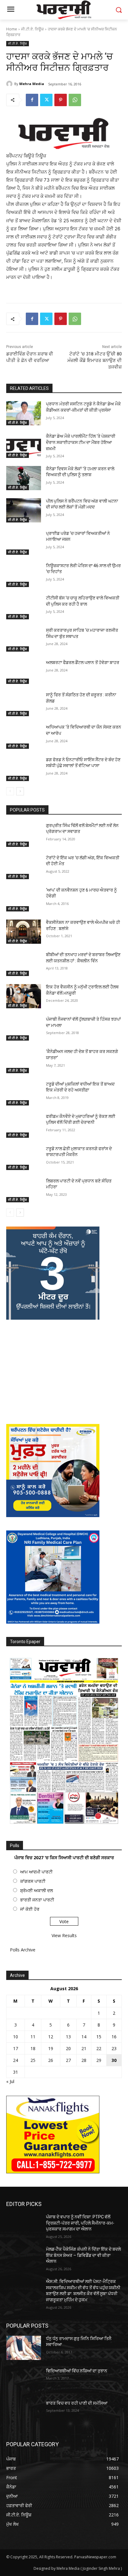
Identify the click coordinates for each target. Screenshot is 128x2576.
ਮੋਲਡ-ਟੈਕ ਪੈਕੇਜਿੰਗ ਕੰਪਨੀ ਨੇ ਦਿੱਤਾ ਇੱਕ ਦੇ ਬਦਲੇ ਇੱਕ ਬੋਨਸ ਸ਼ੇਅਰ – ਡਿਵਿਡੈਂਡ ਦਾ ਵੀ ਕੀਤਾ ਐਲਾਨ (83, 2255)
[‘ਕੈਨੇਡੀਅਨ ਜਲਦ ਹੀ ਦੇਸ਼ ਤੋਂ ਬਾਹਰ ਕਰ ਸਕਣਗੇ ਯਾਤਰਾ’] (24, 1061)
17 (16, 2048)
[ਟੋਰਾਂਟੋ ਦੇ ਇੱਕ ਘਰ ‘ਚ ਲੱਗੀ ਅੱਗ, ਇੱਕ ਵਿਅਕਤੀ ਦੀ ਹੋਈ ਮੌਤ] (24, 867)
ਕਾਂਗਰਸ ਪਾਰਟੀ (33, 1881)
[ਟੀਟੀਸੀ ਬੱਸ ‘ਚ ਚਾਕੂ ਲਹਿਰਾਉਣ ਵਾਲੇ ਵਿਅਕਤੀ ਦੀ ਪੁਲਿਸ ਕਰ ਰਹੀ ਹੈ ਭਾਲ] (24, 607)
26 (51, 2060)
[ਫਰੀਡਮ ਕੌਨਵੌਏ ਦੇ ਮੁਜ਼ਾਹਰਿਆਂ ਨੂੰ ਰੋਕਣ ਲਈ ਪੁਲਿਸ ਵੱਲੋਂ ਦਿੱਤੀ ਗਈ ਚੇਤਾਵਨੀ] (24, 1126)
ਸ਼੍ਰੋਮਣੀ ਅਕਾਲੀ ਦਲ (37, 1890)
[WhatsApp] (75, 100)
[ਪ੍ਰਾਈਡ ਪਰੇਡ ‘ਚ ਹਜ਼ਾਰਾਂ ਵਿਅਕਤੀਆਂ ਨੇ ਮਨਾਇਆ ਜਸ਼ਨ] (24, 543)
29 (99, 2060)
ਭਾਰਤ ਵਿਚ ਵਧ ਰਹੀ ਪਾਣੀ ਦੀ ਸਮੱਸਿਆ (77, 2403)
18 (33, 2048)
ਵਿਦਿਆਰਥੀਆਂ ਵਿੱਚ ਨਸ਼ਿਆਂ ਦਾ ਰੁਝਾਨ (77, 2371)
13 (68, 2037)
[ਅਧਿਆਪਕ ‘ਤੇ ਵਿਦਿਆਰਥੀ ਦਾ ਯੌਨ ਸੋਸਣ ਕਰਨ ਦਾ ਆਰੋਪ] (24, 736)
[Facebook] (32, 100)
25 (33, 2060)
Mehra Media (32, 84)
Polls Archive (23, 1950)
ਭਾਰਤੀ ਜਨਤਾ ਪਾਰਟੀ (37, 1900)
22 (99, 2048)
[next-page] (20, 791)
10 (16, 2037)
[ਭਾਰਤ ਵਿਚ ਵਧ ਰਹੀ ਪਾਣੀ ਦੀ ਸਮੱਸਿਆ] (24, 2412)
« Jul (10, 2081)
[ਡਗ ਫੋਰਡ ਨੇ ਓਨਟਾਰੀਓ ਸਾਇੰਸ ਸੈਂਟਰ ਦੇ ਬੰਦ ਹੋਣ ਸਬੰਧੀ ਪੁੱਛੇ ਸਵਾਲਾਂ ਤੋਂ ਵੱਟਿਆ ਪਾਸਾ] (24, 769)
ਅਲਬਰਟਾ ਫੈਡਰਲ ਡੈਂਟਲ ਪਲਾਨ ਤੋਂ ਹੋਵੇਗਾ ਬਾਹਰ (83, 662)
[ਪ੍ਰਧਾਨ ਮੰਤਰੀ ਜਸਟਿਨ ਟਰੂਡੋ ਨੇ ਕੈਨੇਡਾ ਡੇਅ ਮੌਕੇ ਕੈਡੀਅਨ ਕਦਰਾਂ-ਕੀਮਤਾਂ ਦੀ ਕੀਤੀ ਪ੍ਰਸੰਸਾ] (24, 413)
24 (16, 2060)
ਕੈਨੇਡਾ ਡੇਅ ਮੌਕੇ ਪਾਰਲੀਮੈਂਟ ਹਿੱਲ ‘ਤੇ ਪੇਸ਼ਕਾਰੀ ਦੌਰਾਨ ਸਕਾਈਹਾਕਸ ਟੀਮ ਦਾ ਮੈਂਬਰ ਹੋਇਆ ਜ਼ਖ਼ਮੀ (81, 442)
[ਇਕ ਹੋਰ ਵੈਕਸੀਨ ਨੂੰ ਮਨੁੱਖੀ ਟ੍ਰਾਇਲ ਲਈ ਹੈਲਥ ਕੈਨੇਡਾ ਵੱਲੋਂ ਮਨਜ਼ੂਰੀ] (24, 996)
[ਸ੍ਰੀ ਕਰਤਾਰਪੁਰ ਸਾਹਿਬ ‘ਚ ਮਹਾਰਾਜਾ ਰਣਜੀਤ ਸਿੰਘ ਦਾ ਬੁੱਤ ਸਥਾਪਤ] (24, 639)
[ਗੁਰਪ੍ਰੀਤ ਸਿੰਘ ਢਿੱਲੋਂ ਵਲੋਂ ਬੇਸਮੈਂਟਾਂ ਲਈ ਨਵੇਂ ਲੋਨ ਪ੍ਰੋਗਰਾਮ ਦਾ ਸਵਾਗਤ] (24, 835)
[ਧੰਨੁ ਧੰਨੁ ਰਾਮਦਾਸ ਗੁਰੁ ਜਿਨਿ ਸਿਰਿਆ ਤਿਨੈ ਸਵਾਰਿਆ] (24, 2348)
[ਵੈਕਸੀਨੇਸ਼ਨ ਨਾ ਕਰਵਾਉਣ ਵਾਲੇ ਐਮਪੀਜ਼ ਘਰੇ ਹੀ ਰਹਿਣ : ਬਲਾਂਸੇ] (24, 932)
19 (51, 2048)
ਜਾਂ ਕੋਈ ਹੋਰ (30, 1909)
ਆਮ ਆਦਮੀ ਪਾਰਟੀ (36, 1872)
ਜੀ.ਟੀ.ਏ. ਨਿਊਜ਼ (32, 29)
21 (84, 2048)
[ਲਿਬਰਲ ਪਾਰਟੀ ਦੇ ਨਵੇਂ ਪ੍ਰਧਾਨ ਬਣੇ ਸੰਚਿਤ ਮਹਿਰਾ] (24, 1190)
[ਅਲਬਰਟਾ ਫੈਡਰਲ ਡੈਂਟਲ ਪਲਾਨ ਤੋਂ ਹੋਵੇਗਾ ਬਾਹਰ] (24, 672)
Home (12, 29)
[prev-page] (10, 791)
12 (51, 2037)
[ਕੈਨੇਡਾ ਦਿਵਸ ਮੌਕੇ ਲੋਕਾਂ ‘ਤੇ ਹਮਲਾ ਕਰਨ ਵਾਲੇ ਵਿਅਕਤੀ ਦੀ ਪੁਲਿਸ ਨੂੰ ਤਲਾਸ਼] (24, 478)
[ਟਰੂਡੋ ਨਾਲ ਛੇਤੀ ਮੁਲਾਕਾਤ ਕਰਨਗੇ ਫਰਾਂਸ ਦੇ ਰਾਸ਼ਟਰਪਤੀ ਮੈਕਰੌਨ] (24, 1158)
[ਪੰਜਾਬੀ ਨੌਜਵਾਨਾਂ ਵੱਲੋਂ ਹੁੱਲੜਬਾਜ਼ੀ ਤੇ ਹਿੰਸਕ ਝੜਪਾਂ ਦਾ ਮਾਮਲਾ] (24, 1028)
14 (84, 2037)
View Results (64, 1935)
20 (68, 2048)
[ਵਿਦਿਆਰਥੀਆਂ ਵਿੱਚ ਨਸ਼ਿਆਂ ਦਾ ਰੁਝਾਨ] (24, 2380)
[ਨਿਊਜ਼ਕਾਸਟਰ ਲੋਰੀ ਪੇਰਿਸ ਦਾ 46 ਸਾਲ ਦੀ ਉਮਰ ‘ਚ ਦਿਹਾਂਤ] (24, 575)
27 (68, 2060)
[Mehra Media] (10, 84)
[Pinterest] (61, 100)
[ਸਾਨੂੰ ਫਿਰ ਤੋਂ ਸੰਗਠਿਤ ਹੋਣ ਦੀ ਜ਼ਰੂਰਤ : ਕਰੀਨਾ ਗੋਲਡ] (24, 704)
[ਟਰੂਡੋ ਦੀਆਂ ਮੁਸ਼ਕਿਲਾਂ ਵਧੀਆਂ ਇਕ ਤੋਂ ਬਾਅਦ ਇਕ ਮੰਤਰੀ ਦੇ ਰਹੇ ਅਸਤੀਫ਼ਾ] (24, 1093)
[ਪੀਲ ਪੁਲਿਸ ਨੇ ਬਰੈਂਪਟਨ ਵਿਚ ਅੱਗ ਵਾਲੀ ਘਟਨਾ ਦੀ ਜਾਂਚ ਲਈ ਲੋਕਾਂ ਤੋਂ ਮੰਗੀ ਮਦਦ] (24, 510)
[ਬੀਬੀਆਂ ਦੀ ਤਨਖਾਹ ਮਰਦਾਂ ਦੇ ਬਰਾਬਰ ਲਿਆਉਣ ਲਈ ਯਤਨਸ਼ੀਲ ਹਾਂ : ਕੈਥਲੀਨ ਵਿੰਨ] (24, 964)
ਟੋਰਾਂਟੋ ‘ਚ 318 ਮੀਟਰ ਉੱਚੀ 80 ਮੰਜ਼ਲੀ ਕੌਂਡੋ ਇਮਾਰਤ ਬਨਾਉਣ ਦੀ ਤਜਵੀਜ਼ (95, 360)
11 (33, 2037)
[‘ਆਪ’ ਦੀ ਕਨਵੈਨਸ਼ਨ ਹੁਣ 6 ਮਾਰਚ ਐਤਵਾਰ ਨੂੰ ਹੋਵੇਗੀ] (24, 899)
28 (84, 2060)
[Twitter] (46, 100)
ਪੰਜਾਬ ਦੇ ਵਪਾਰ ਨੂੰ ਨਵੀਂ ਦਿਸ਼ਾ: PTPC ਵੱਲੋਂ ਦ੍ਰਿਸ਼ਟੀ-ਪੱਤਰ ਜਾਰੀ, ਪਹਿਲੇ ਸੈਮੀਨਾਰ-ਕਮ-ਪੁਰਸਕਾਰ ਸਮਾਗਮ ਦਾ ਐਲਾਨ (80, 2223)
